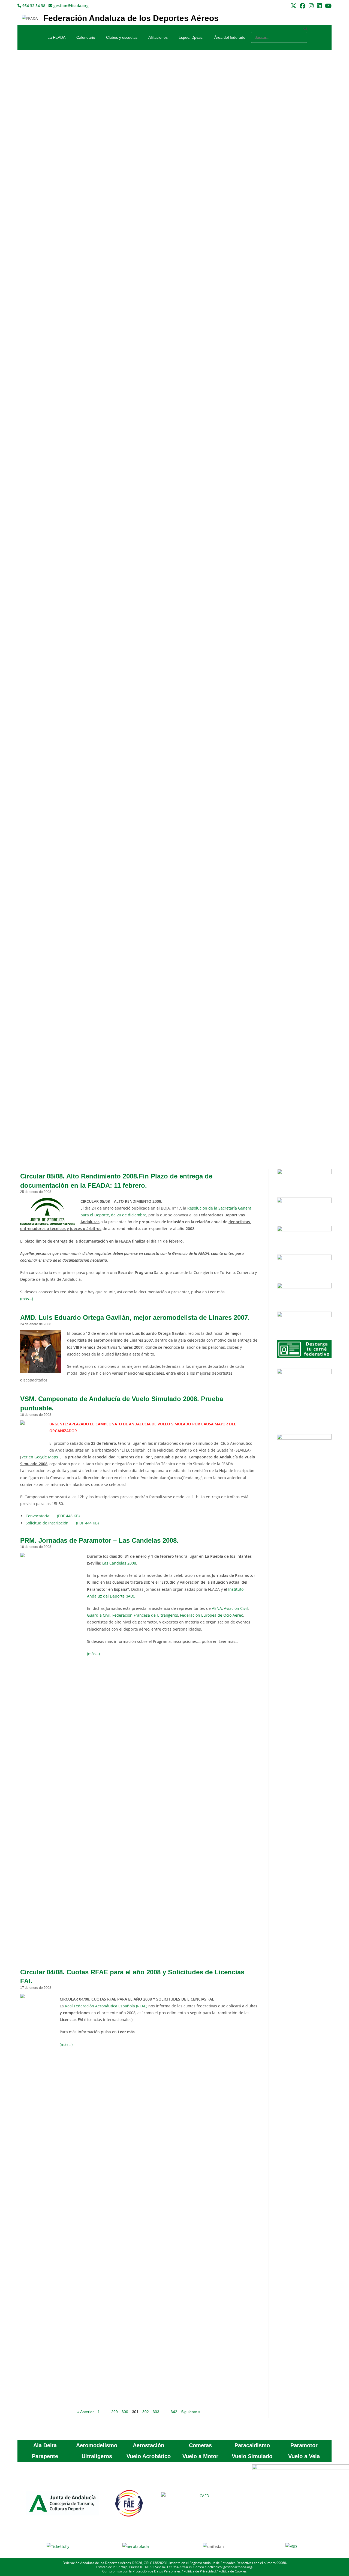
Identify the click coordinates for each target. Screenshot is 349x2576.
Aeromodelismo (97, 2445)
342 (174, 2412)
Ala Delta (45, 2445)
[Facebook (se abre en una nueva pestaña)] (303, 6)
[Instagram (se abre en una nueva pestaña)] (311, 6)
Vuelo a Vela (304, 2456)
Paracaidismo (252, 2445)
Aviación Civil (236, 1608)
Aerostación (148, 2445)
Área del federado (230, 37)
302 (146, 2412)
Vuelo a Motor (200, 2456)
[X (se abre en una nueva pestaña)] (294, 6)
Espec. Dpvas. (191, 37)
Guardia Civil (99, 1615)
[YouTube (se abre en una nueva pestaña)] (327, 6)
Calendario (86, 37)
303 (156, 2412)
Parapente (45, 2456)
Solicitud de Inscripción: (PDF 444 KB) (62, 1523)
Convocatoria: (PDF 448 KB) (53, 1516)
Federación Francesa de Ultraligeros (145, 1615)
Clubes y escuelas (122, 37)
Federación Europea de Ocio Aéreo (212, 1615)
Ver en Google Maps (40, 1457)
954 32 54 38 (33, 6)
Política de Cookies (233, 2571)
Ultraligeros (97, 2456)
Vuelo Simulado (252, 2456)
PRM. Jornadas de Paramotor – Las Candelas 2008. (99, 1540)
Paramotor (304, 2445)
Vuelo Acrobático (149, 2456)
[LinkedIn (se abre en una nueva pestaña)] (319, 6)
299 (115, 2412)
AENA (217, 1608)
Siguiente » (191, 2412)
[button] (279, 29)
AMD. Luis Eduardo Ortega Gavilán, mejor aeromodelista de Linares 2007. (135, 1317)
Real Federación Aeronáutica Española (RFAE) (106, 2006)
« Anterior (85, 2412)
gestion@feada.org (70, 6)
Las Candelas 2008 (119, 1563)
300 (125, 2412)
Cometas (200, 2445)
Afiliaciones (158, 37)
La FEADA (56, 37)
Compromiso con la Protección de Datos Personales (142, 2571)
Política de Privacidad (200, 2571)
